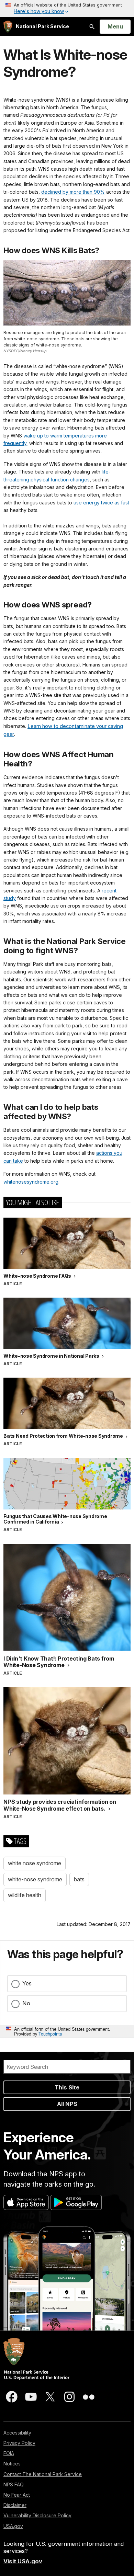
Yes (27, 1983)
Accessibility (17, 2433)
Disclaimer (15, 2505)
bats (79, 1879)
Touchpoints (50, 2034)
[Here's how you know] (67, 9)
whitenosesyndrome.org (31, 1182)
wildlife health (25, 1895)
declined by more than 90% (73, 192)
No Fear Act (17, 2495)
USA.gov (13, 2526)
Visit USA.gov (23, 2561)
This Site (67, 2087)
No (26, 2003)
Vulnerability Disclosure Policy (37, 2515)
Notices (12, 2464)
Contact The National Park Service (43, 2474)
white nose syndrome (35, 1863)
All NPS (67, 2104)
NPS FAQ (14, 2484)
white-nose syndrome (35, 1879)
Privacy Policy (19, 2443)
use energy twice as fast (101, 503)
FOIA (9, 2453)
